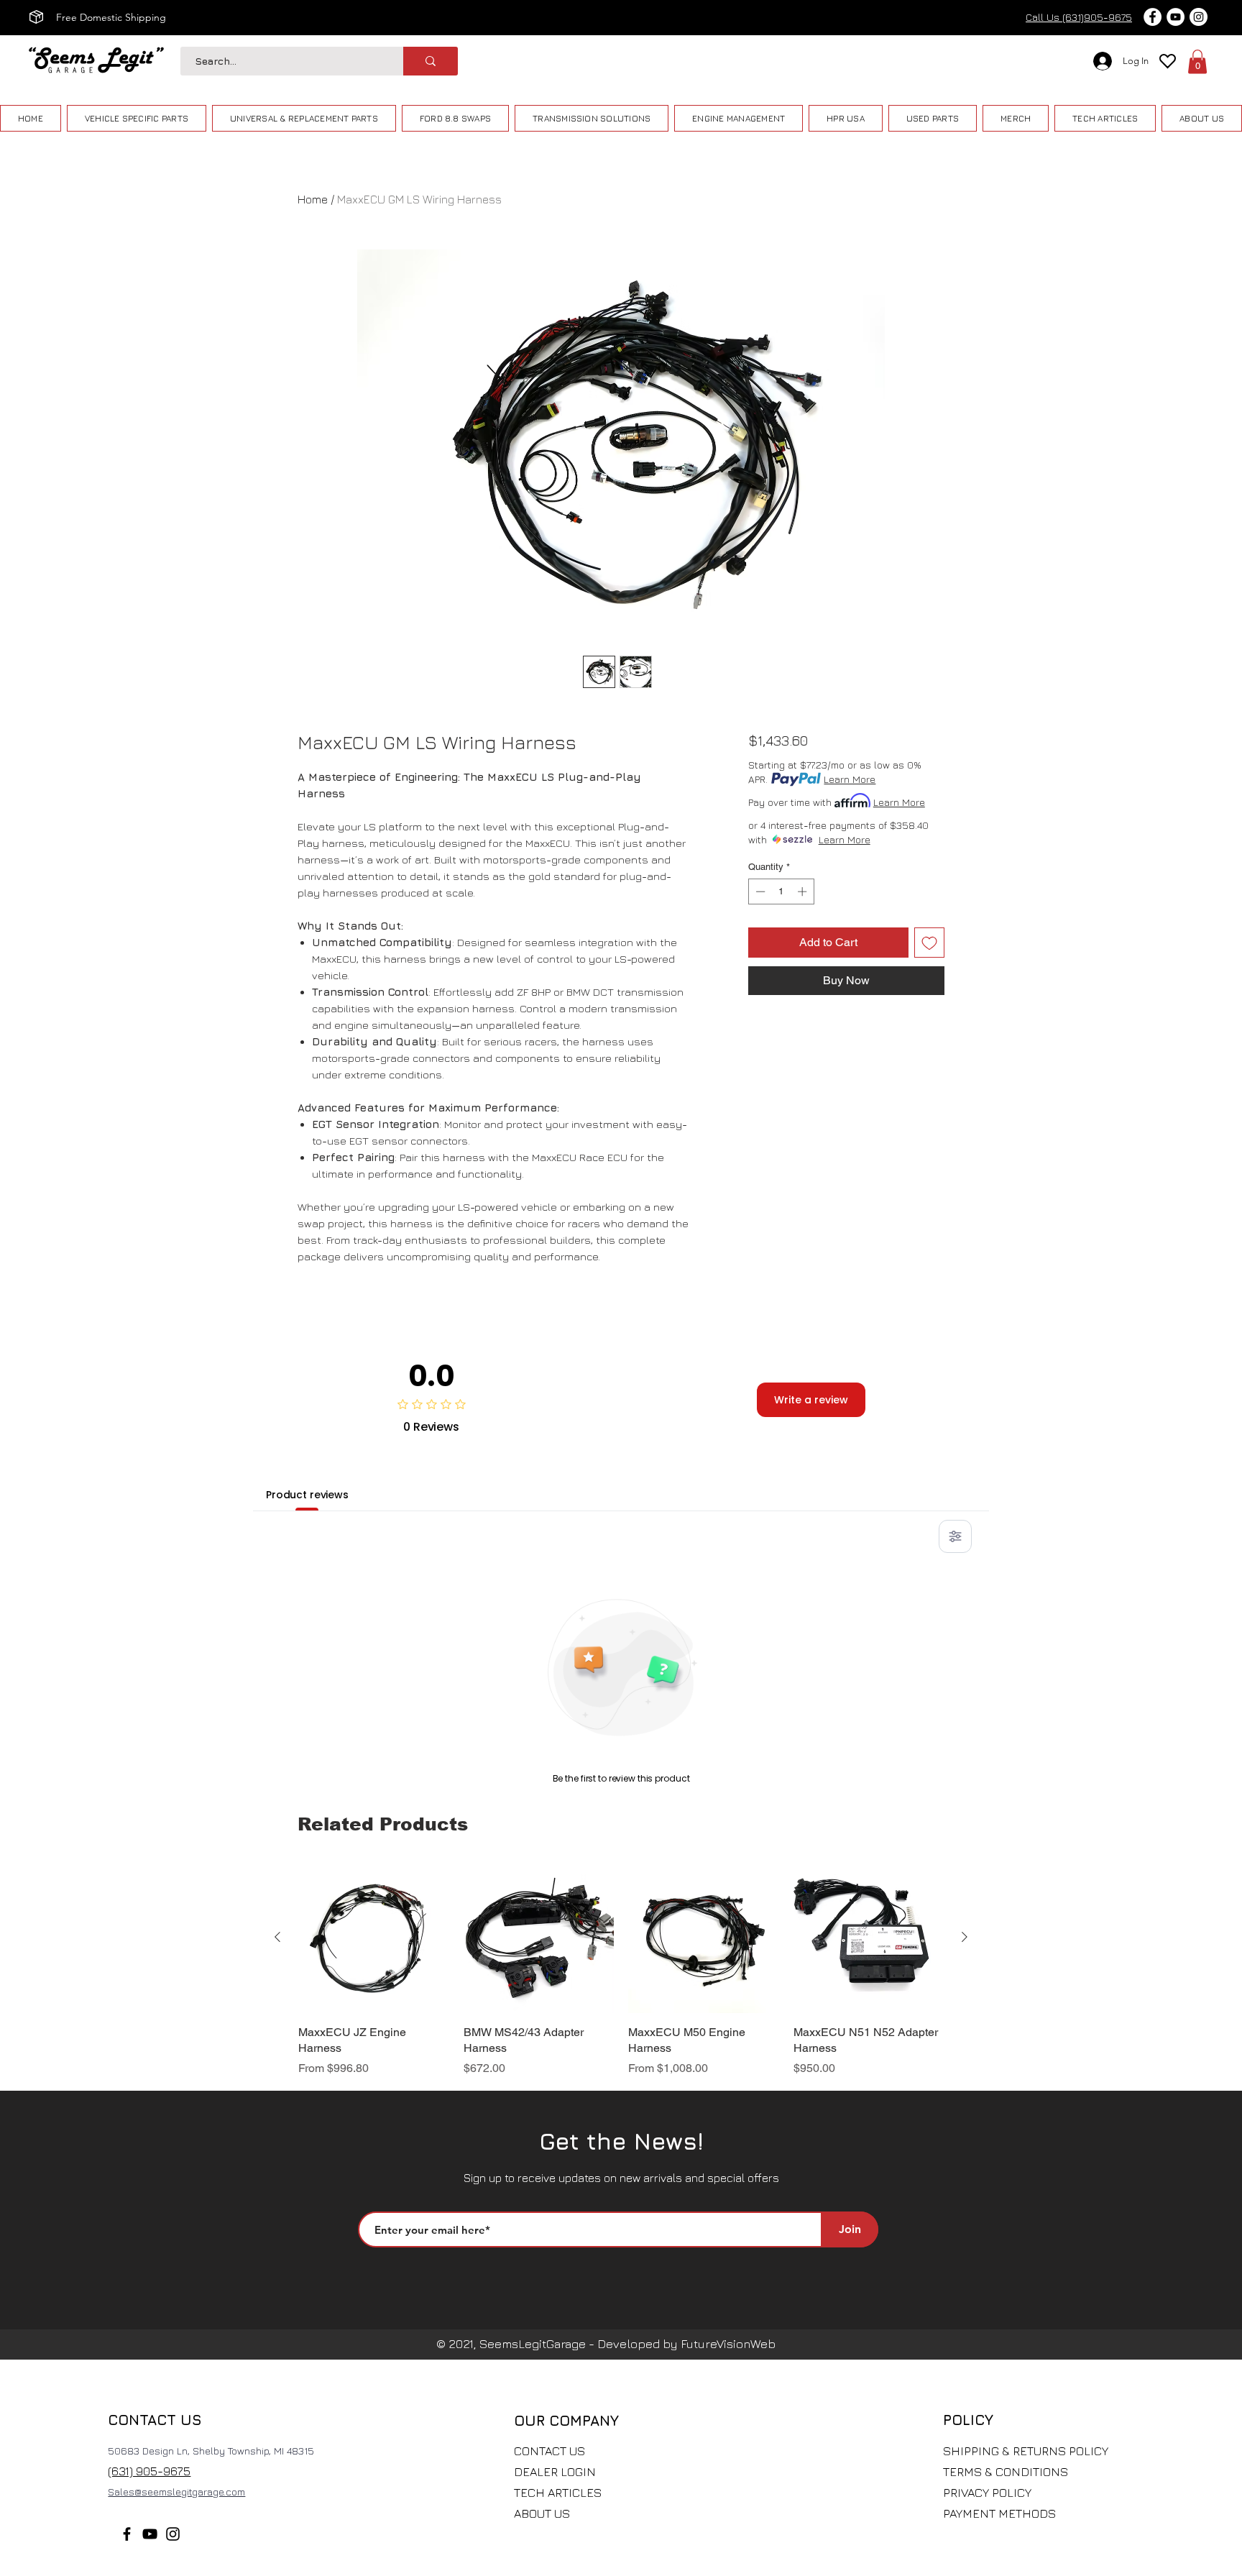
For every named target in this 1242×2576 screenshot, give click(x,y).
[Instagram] (173, 2534)
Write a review (811, 1400)
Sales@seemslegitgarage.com (176, 2492)
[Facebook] (127, 2534)
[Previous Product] (277, 1937)
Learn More (850, 779)
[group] (621, 1970)
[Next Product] (965, 1937)
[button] (1197, 61)
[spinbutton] (781, 891)
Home (313, 199)
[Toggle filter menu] (955, 1536)
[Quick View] (374, 1938)
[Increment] (804, 891)
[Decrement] (759, 891)
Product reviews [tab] (307, 1495)
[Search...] (431, 61)
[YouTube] (150, 2534)
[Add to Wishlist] (929, 943)
